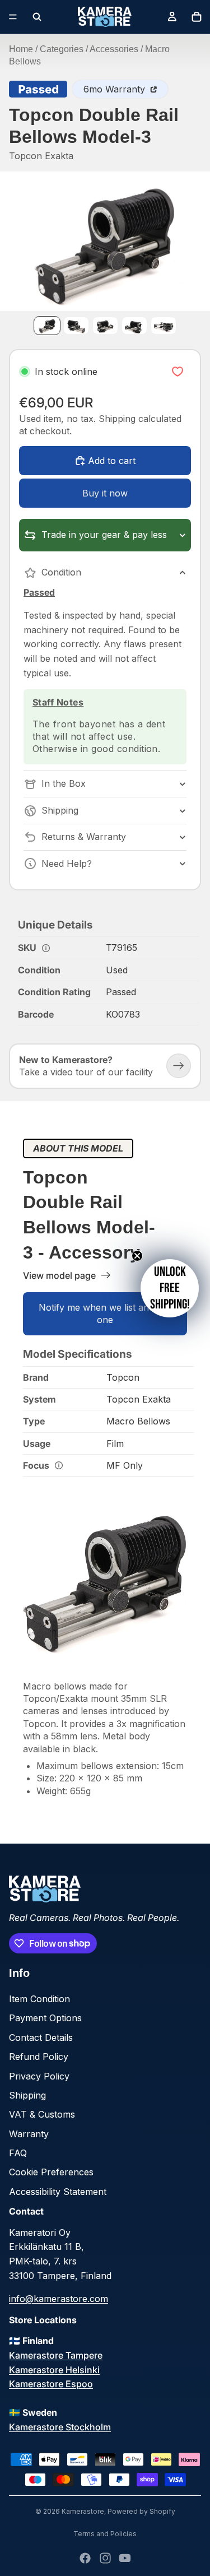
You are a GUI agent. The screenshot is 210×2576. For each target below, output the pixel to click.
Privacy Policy (39, 2076)
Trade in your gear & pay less (104, 535)
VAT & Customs (42, 2114)
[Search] (37, 17)
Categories (62, 49)
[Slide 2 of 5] (76, 325)
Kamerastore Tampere (56, 2355)
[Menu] (13, 17)
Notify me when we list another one (105, 1313)
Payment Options (45, 2018)
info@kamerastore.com (59, 2299)
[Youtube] (125, 2558)
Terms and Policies (105, 2534)
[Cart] (197, 17)
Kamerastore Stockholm (60, 2427)
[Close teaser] (137, 1256)
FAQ (18, 2153)
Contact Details (41, 2037)
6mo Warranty (116, 89)
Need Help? (67, 864)
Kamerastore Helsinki (54, 2370)
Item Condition (39, 1999)
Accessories (114, 49)
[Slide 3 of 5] (105, 325)
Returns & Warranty (84, 837)
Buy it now (105, 493)
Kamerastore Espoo (51, 2384)
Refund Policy (39, 2057)
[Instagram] (105, 2558)
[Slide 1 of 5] (47, 325)
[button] (170, 1288)
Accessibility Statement (58, 2192)
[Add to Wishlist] (178, 372)
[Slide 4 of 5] (134, 325)
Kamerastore (83, 2511)
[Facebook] (85, 2558)
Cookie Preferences (51, 2172)
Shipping (60, 810)
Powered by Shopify (141, 2511)
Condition (61, 572)
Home (21, 49)
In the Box (64, 783)
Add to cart (112, 461)
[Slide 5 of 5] (164, 325)
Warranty (29, 2134)
